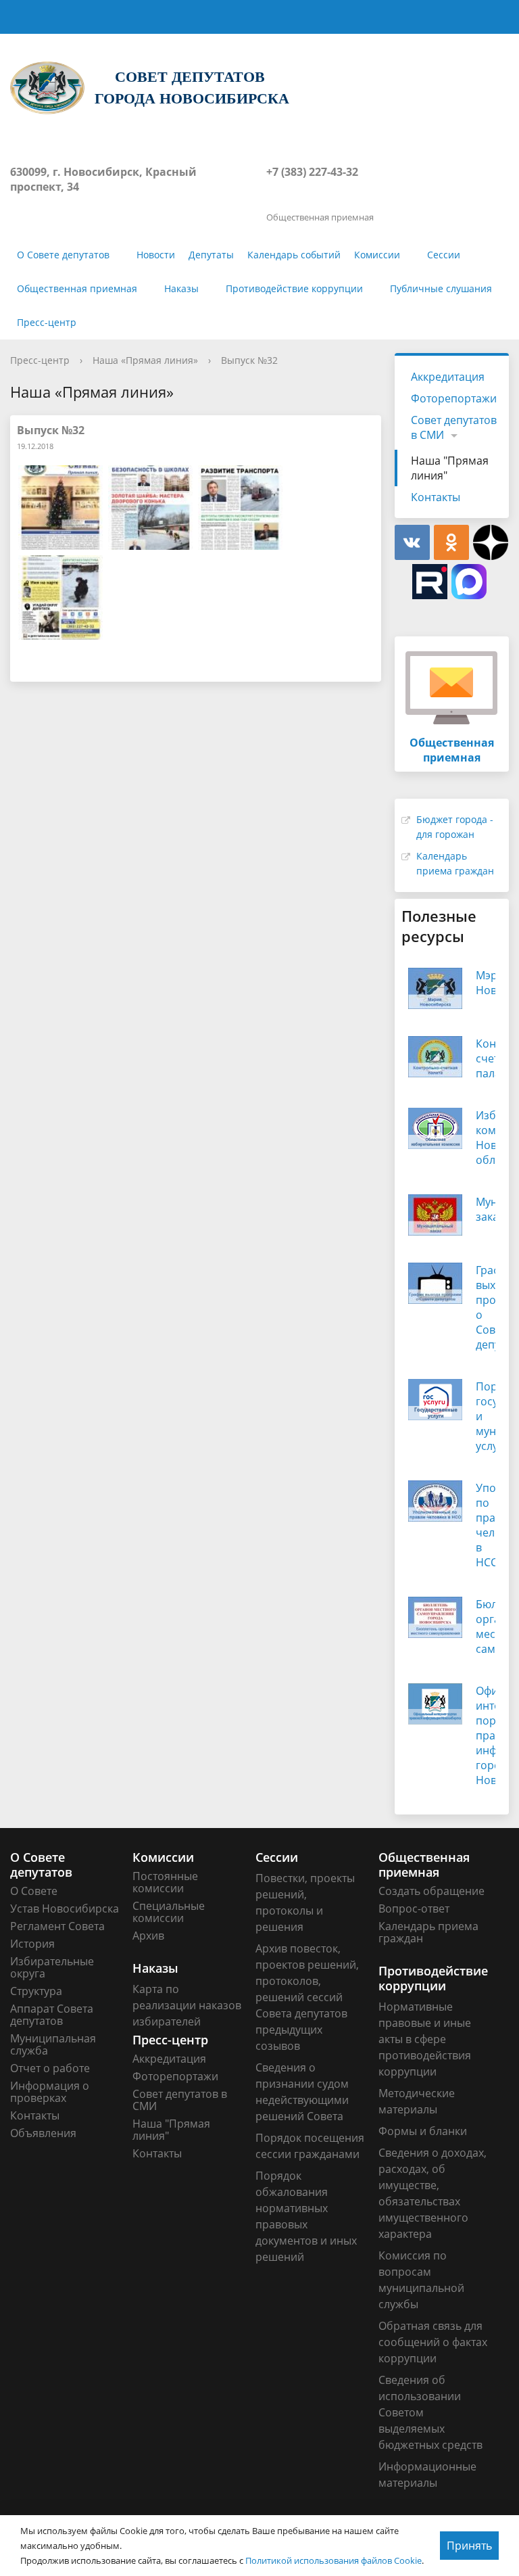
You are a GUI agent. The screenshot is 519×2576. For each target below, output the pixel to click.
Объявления (43, 2133)
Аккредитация (448, 377)
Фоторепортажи (454, 398)
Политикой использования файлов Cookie (333, 2560)
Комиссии (377, 255)
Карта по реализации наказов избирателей (187, 2005)
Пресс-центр (47, 322)
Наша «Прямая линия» (145, 360)
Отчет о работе (50, 2068)
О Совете (34, 1891)
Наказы (181, 288)
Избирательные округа (52, 1967)
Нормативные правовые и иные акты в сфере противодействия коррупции (425, 2039)
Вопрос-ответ (414, 1908)
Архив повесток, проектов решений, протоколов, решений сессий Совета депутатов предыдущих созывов (307, 1997)
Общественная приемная (77, 288)
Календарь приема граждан (428, 1932)
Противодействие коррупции (294, 288)
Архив (148, 1936)
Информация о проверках (50, 2092)
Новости (156, 255)
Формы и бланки (423, 2131)
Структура (36, 1991)
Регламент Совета (57, 1926)
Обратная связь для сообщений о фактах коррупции (433, 2342)
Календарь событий (294, 255)
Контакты (436, 497)
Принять (469, 2546)
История (32, 1944)
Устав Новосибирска (65, 1908)
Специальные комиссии (169, 1912)
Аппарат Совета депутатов (52, 2015)
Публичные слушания (441, 288)
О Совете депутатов (63, 255)
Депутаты (211, 255)
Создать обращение (431, 1891)
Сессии (444, 255)
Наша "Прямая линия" (450, 468)
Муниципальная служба (53, 2044)
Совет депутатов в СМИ (454, 427)
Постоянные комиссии (165, 1882)
